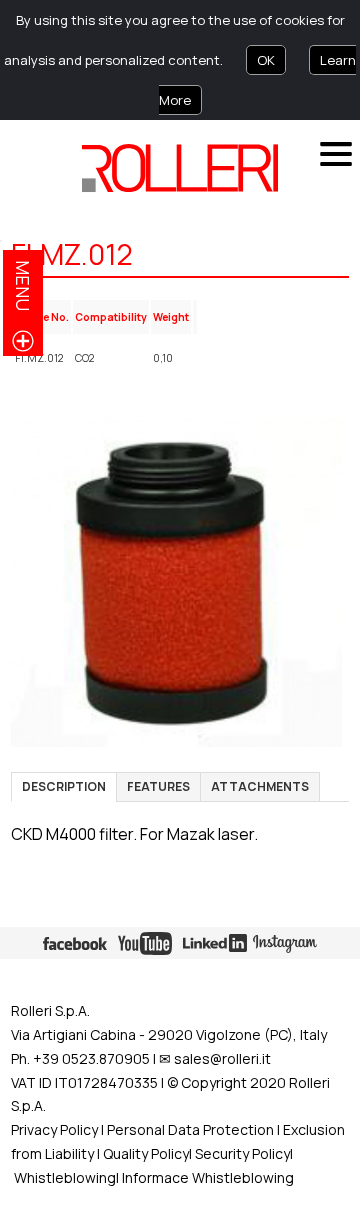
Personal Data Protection (189, 1129)
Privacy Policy (54, 1129)
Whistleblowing (65, 1177)
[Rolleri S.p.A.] (180, 168)
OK (266, 60)
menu (23, 285)
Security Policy (242, 1153)
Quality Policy (146, 1153)
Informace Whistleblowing (208, 1177)
